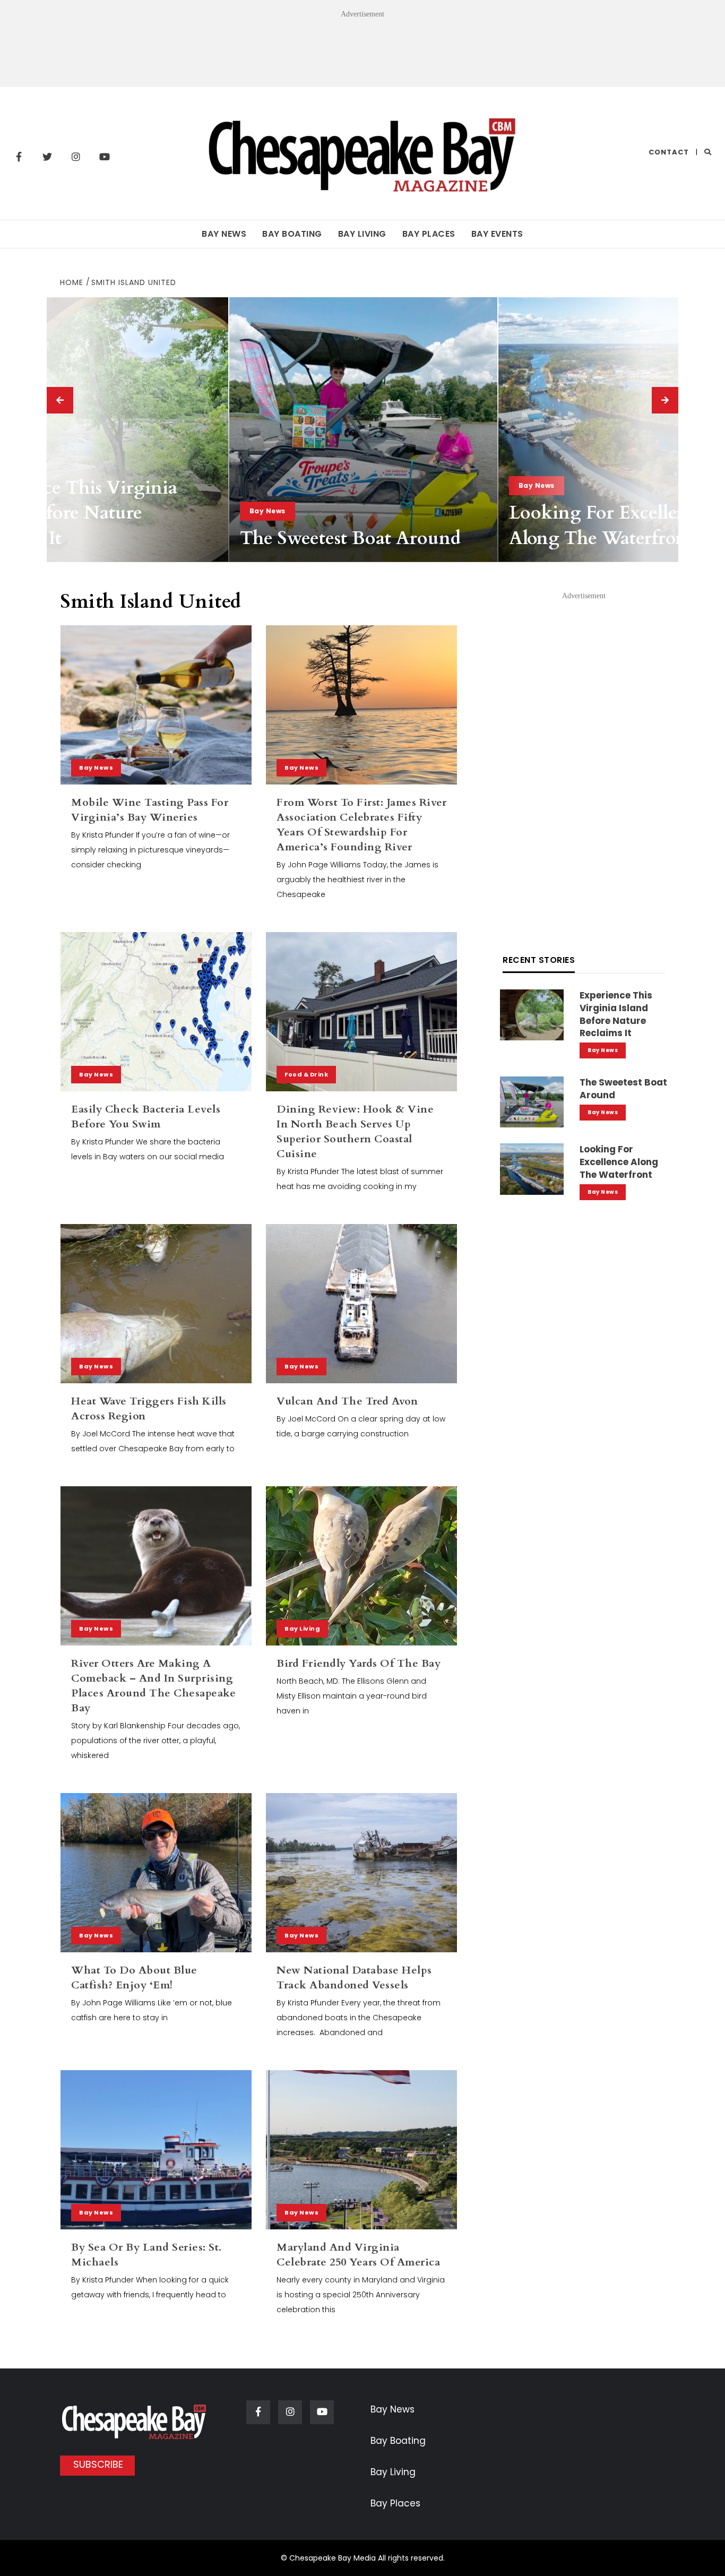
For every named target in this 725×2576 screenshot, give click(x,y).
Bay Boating (292, 234)
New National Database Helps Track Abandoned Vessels (354, 1978)
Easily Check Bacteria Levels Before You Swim (146, 1117)
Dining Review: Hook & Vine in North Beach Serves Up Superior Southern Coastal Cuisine (355, 1131)
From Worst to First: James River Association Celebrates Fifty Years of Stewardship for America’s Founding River (361, 825)
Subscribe (98, 2464)
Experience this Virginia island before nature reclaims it (616, 1014)
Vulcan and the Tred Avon (347, 1401)
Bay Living (362, 234)
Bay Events (497, 234)
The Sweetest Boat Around (350, 538)
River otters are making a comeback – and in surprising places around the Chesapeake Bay (153, 1686)
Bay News (224, 234)
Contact (669, 152)
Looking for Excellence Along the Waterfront (607, 525)
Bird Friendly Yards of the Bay (359, 1663)
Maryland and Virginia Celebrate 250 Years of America (358, 2255)
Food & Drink (306, 1074)
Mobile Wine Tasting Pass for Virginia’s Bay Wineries (150, 810)
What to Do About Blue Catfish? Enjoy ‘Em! (134, 1978)
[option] (363, 429)
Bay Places (429, 234)
